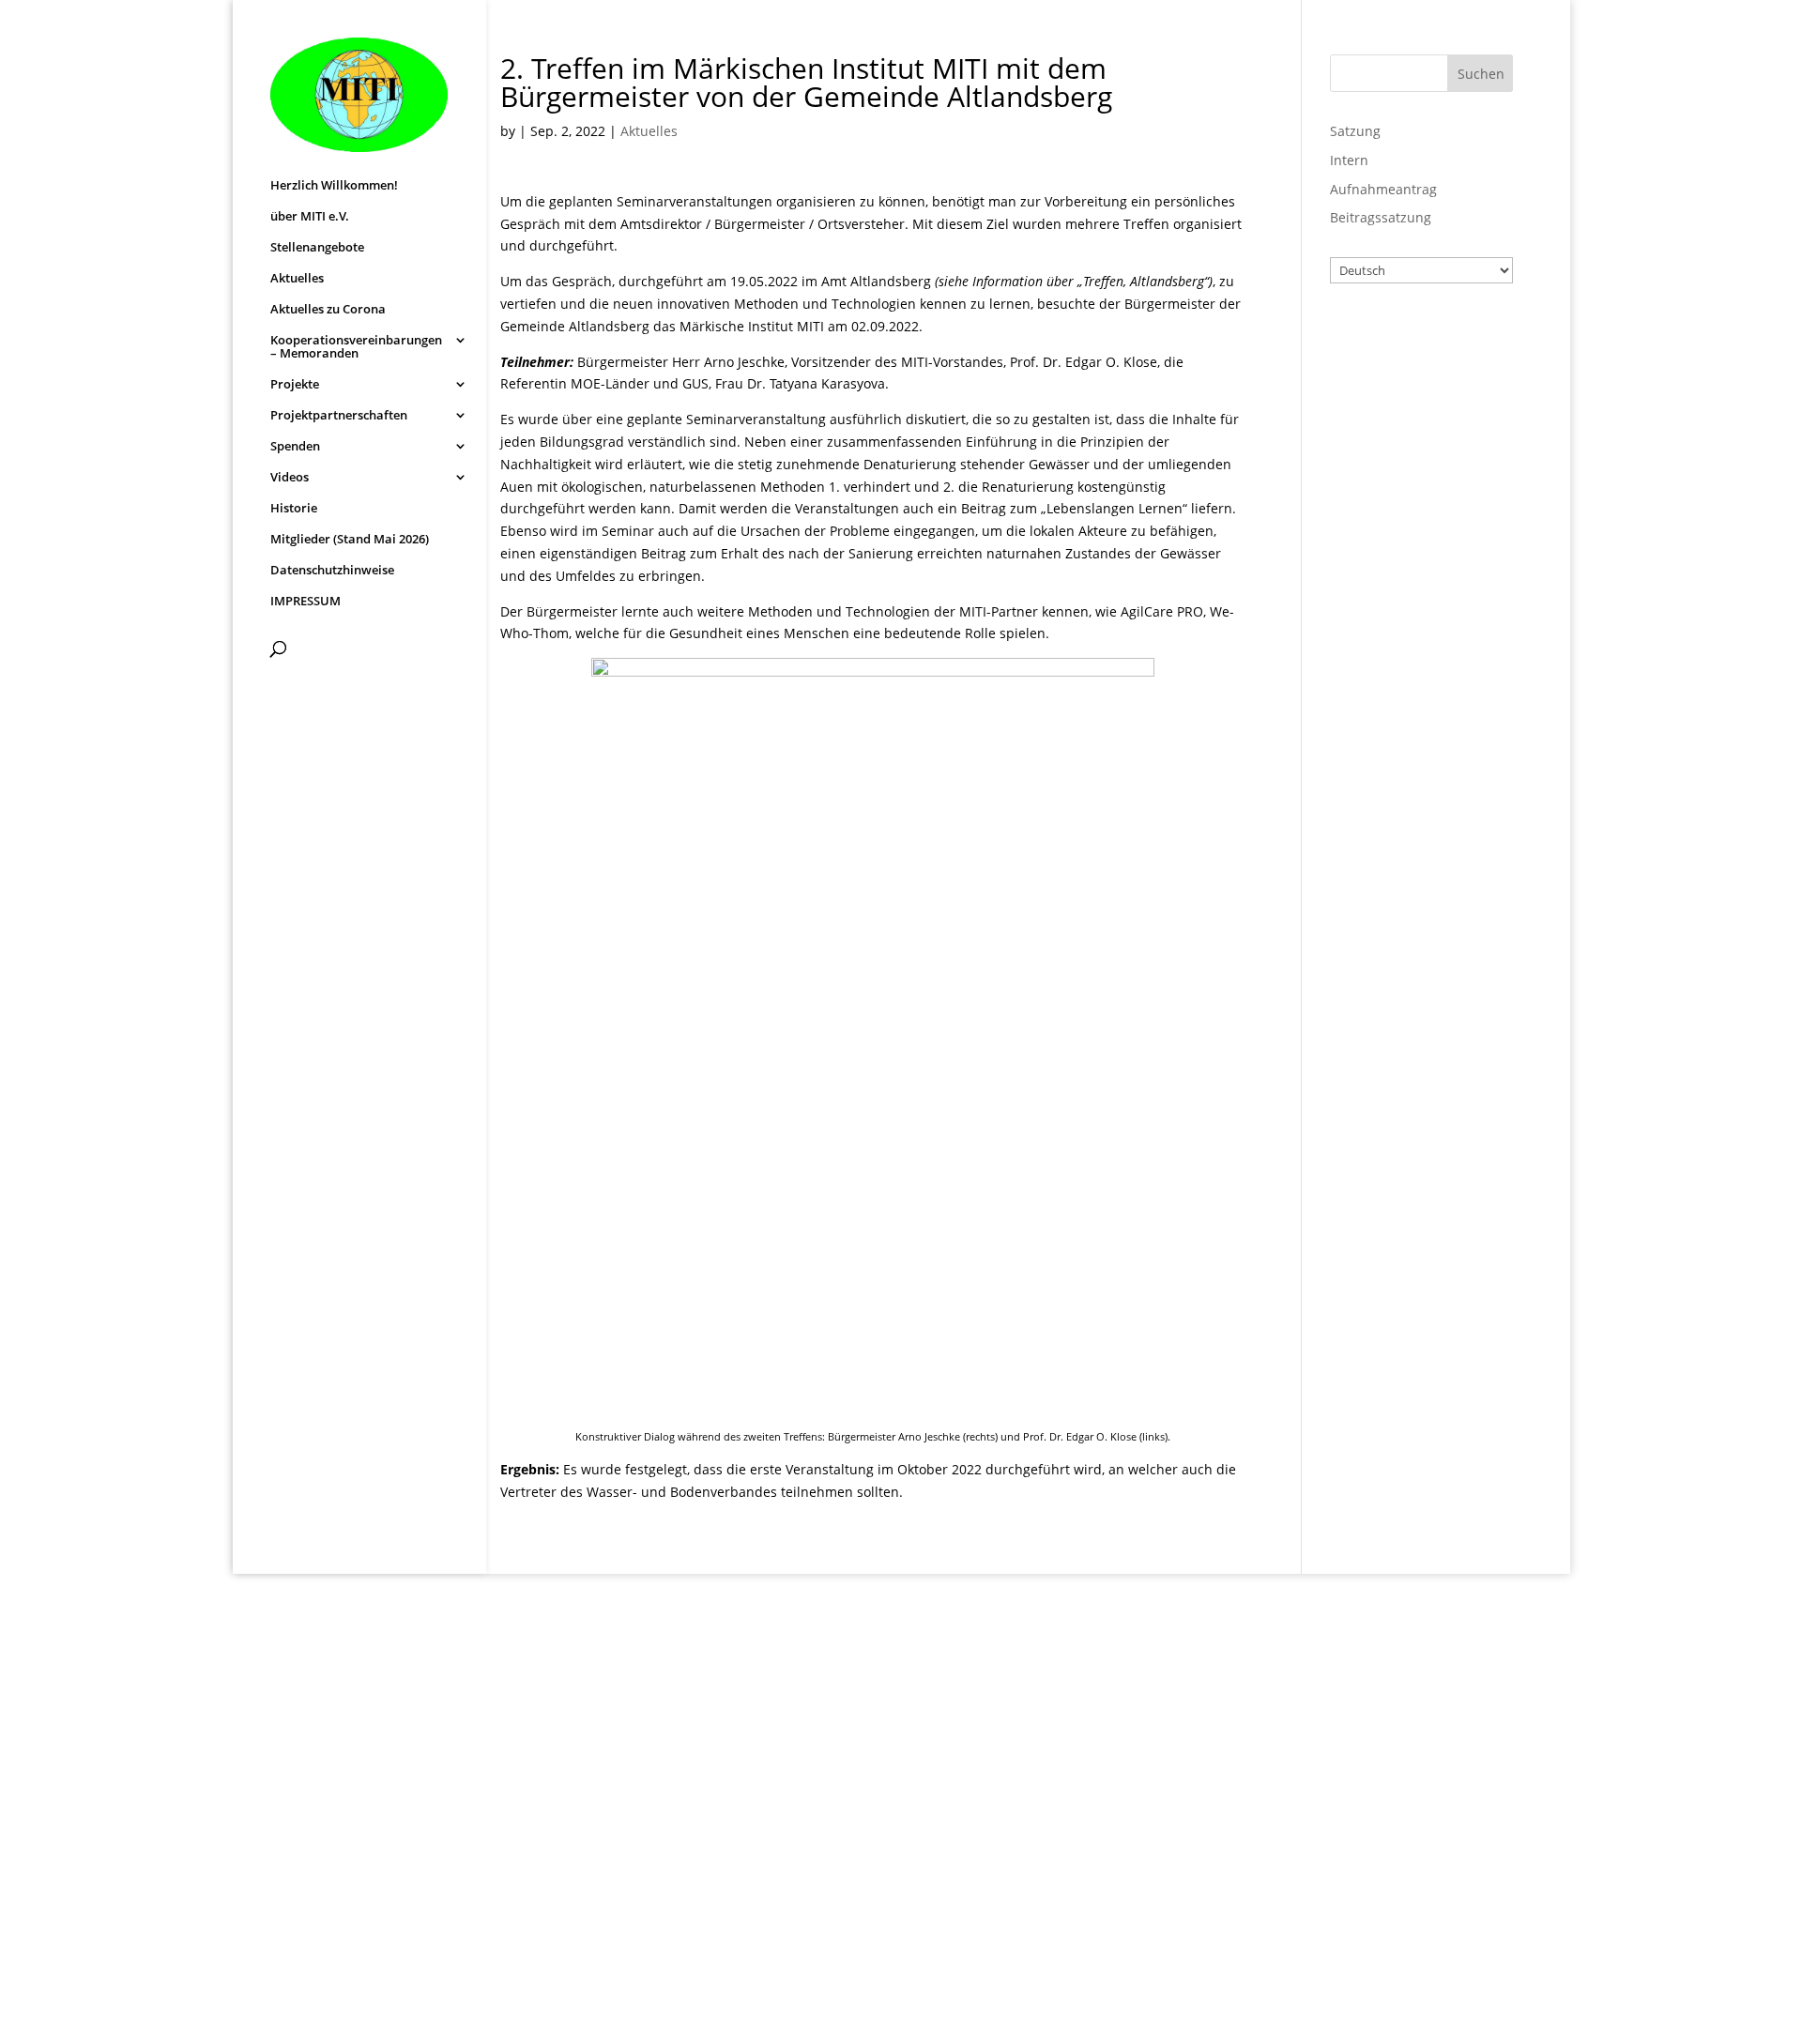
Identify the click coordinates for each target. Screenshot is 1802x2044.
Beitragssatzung (1381, 217)
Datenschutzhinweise (332, 571)
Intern (1349, 160)
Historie (294, 509)
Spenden (295, 447)
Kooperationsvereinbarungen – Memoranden (356, 347)
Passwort (1382, 418)
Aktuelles (297, 279)
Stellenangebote (317, 248)
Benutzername (1403, 336)
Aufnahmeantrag (1383, 189)
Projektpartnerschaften (339, 416)
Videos (290, 478)
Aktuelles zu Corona (328, 310)
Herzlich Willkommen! (334, 186)
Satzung (1355, 131)
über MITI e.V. (310, 217)
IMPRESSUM (305, 602)
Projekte (295, 385)
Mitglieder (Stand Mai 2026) (350, 540)
